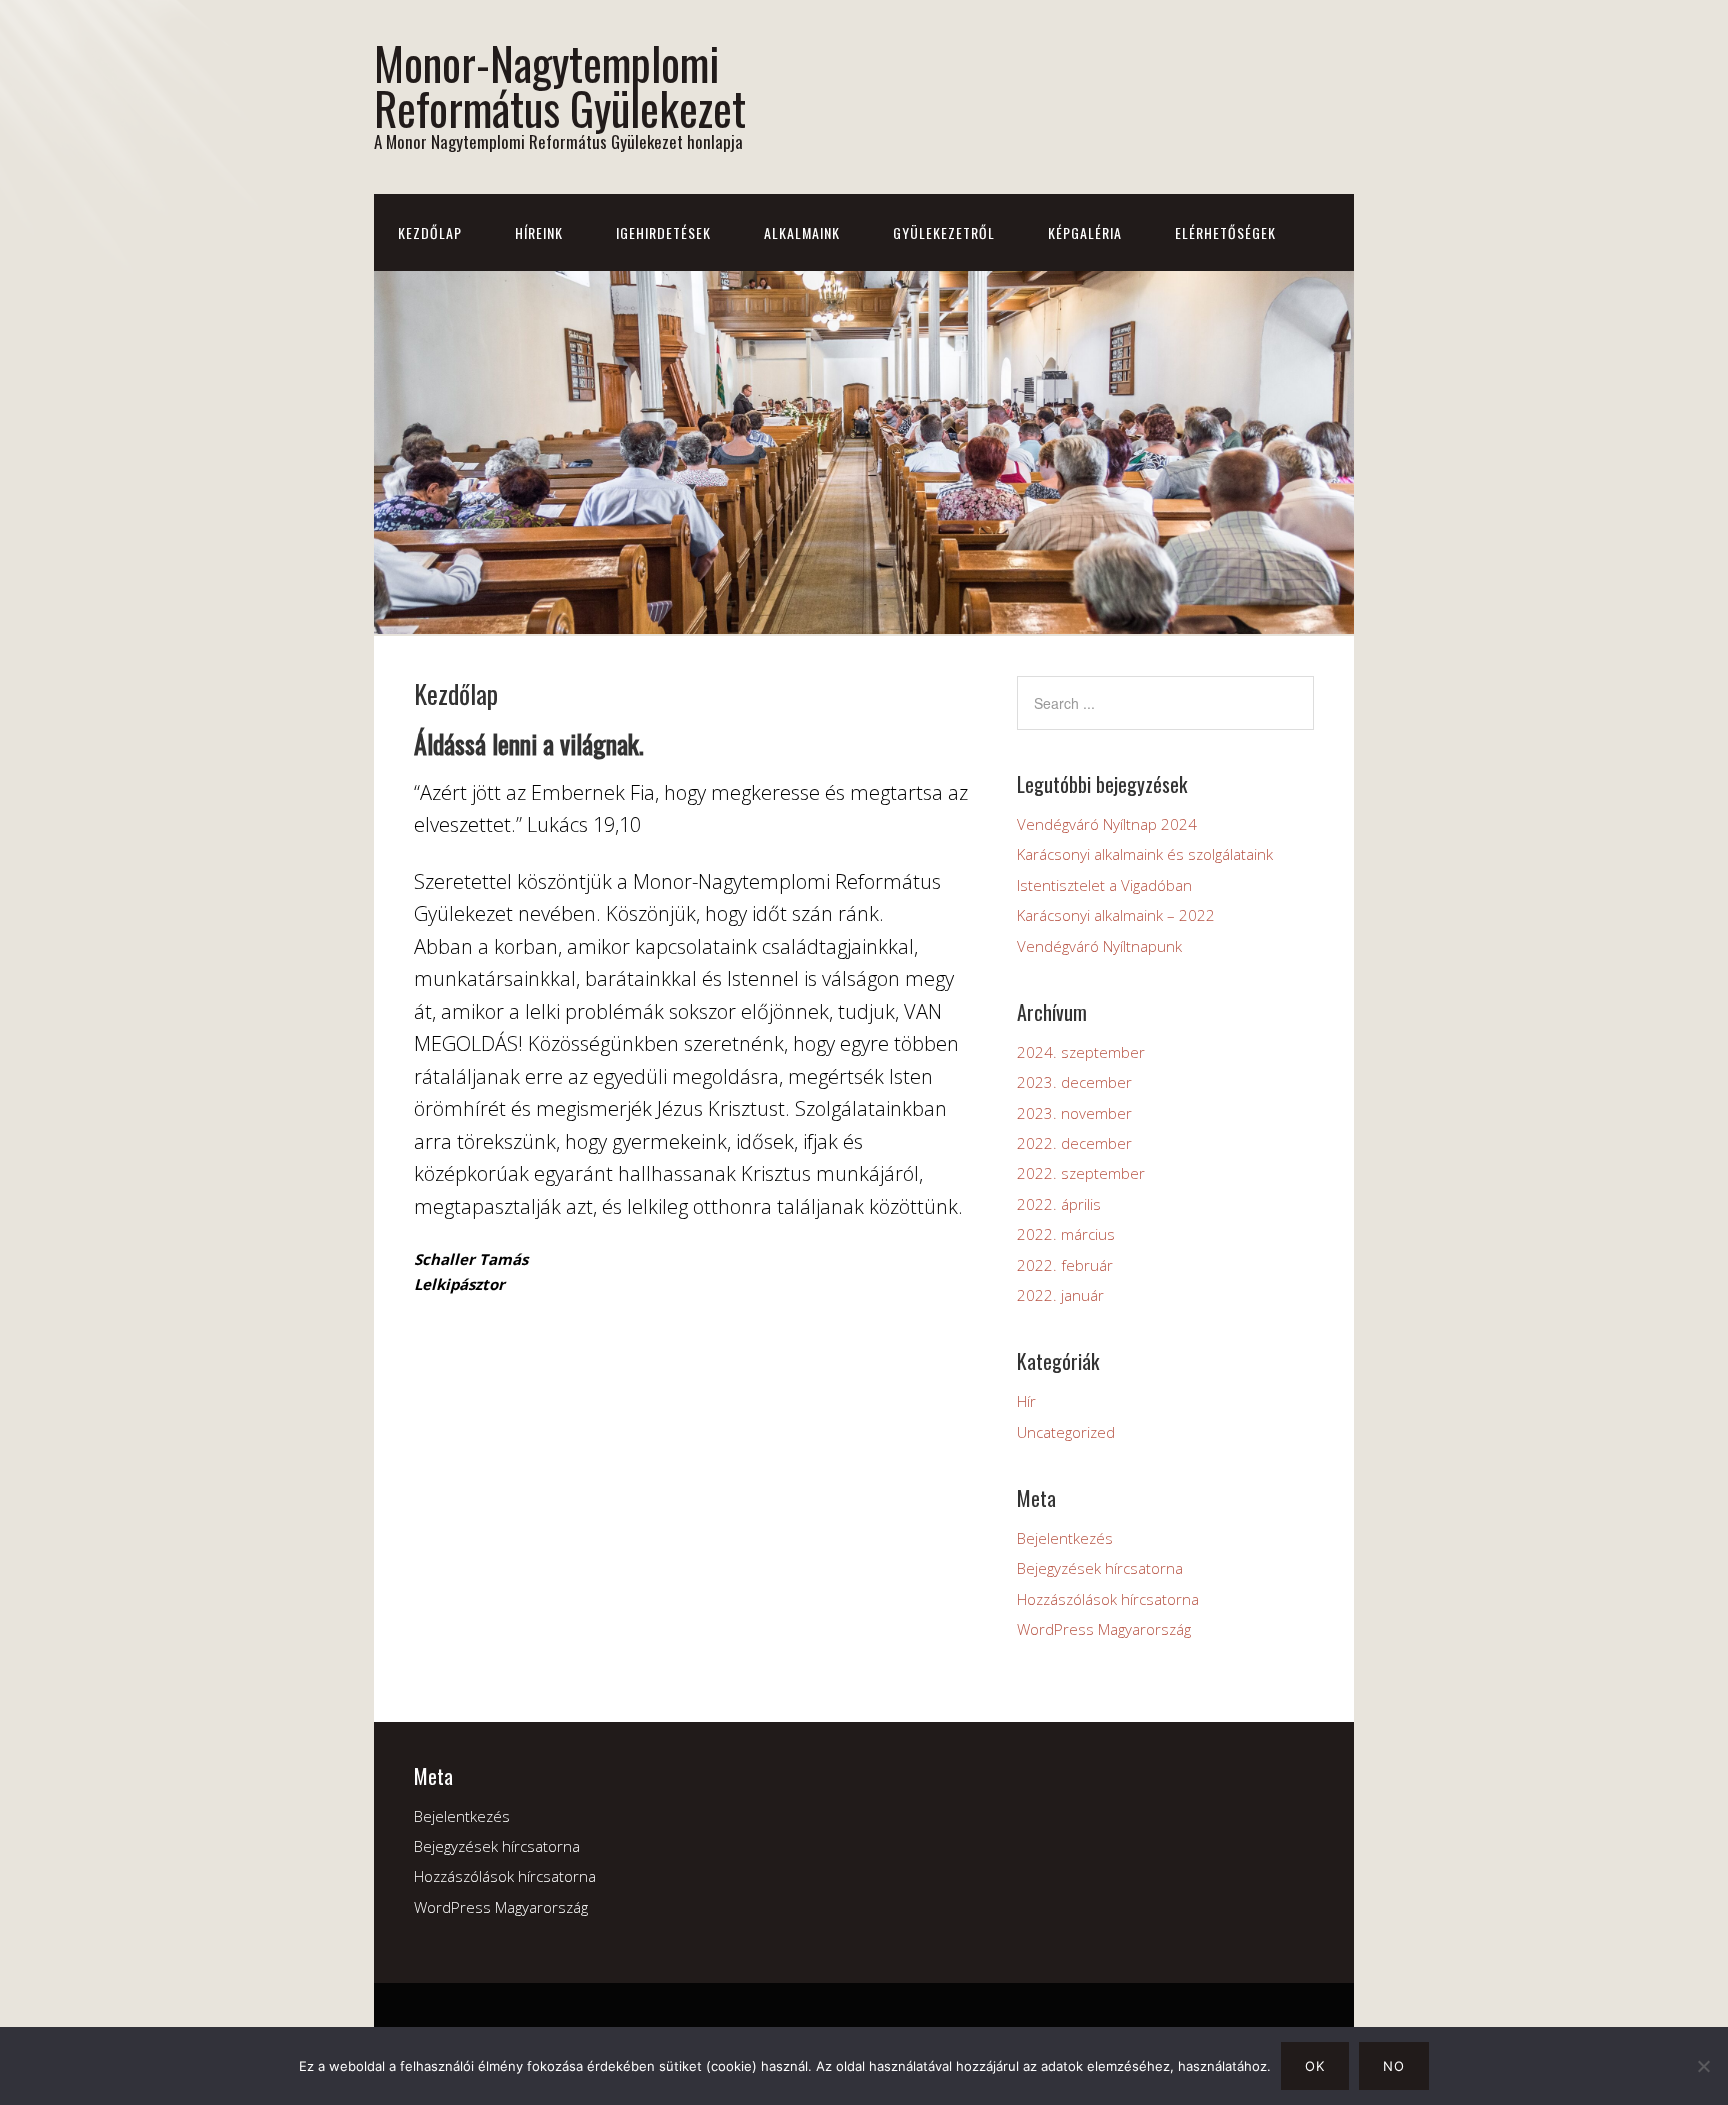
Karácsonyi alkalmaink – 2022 (1116, 915)
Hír (1026, 1401)
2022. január (1060, 1295)
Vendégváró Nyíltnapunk (1099, 946)
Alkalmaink (802, 232)
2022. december (1074, 1143)
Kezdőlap (430, 232)
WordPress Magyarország (1104, 1629)
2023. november (1074, 1113)
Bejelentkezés (1065, 1538)
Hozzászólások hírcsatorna (1108, 1599)
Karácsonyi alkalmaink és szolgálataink (1145, 854)
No (1394, 2066)
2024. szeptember (1081, 1052)
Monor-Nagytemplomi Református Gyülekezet (560, 85)
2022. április (1059, 1204)
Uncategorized (1066, 1432)
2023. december (1074, 1082)
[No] (1703, 2066)
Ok (1315, 2066)
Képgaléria (1085, 232)
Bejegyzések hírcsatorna (1100, 1568)
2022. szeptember (1081, 1173)
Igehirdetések (663, 232)
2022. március (1066, 1234)
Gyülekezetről (944, 232)
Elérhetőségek (1225, 232)
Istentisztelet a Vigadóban (1104, 885)
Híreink (539, 232)
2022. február (1065, 1265)
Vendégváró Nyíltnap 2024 (1107, 824)
